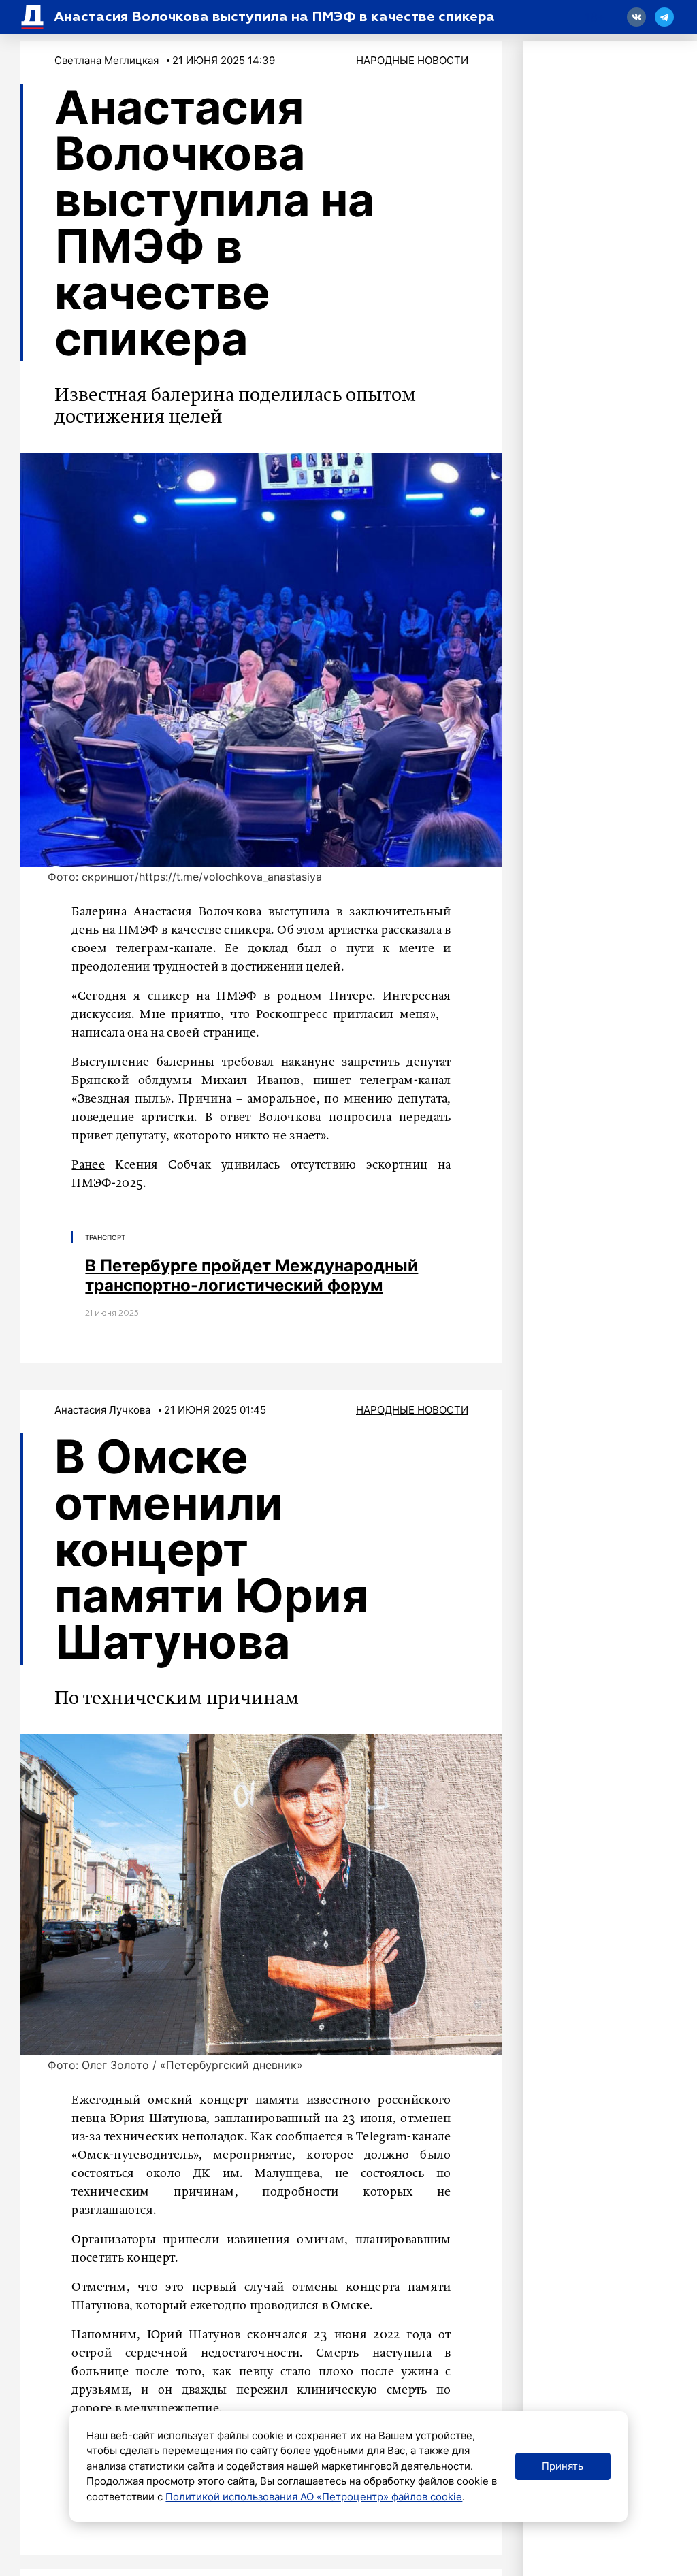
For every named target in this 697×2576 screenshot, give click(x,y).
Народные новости (412, 60)
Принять (563, 2466)
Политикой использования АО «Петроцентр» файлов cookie (314, 2497)
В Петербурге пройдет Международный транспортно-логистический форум (252, 1275)
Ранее (88, 1165)
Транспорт (105, 1237)
